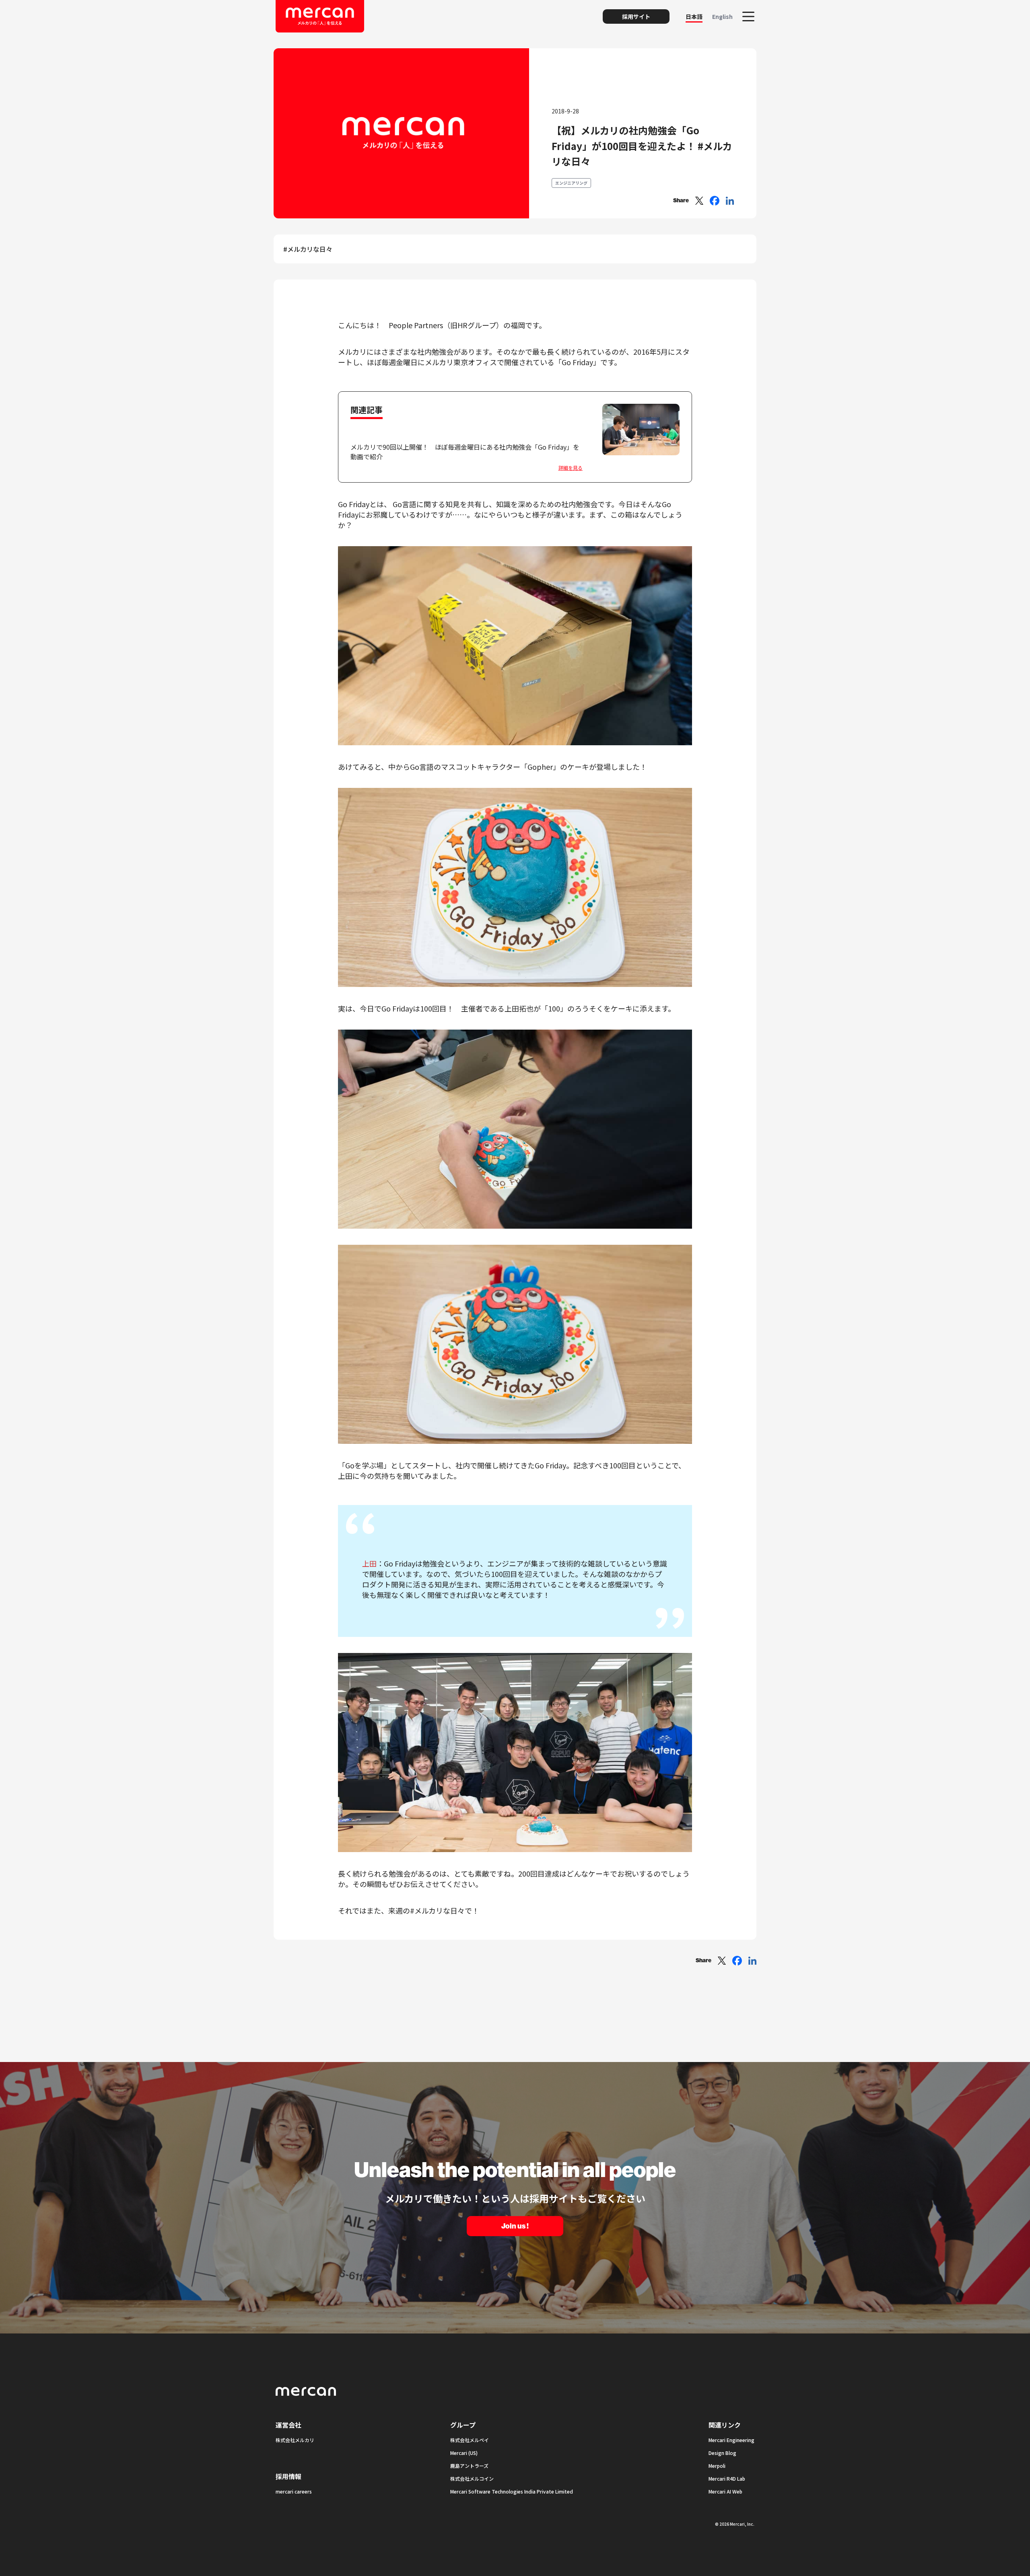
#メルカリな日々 (308, 249)
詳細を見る (571, 468)
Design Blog (722, 2453)
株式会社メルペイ (470, 2440)
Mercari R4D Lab (727, 2478)
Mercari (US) (464, 2453)
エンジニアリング (571, 183)
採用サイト (636, 16)
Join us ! (515, 2226)
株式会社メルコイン (472, 2478)
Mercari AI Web (725, 2491)
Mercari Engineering (731, 2440)
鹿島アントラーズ (469, 2466)
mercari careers (294, 2491)
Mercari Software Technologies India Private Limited (512, 2491)
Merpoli (717, 2466)
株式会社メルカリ (295, 2440)
